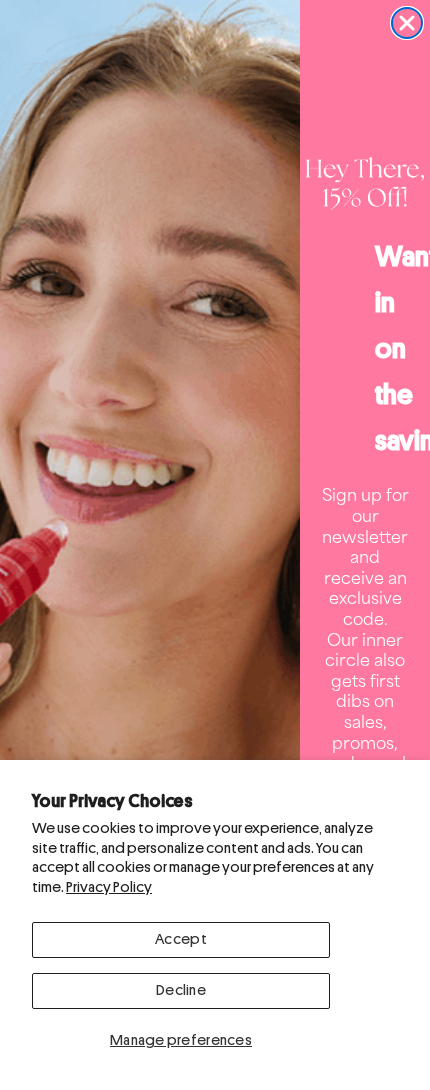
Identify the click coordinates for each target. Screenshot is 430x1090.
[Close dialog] (407, 23)
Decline (181, 990)
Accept (181, 939)
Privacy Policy (109, 887)
